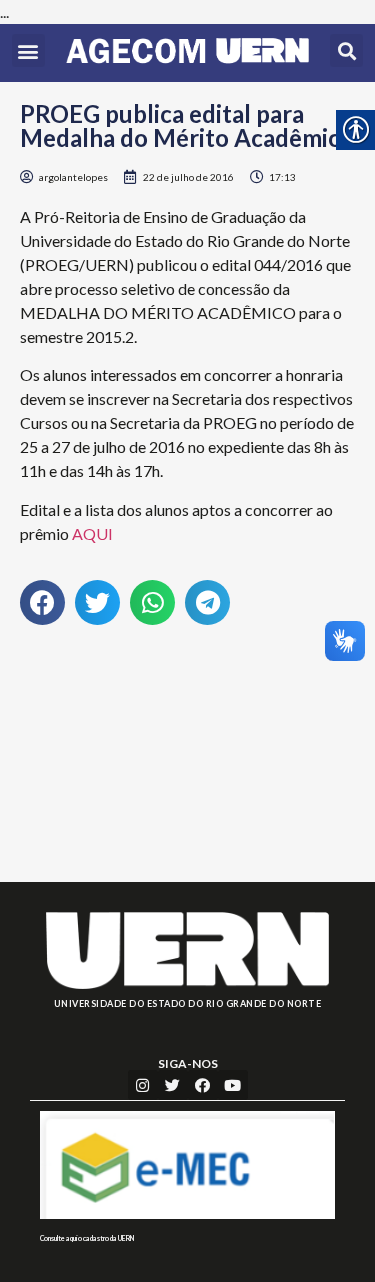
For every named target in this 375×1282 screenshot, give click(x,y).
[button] (28, 50)
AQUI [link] (92, 533)
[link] (187, 53)
